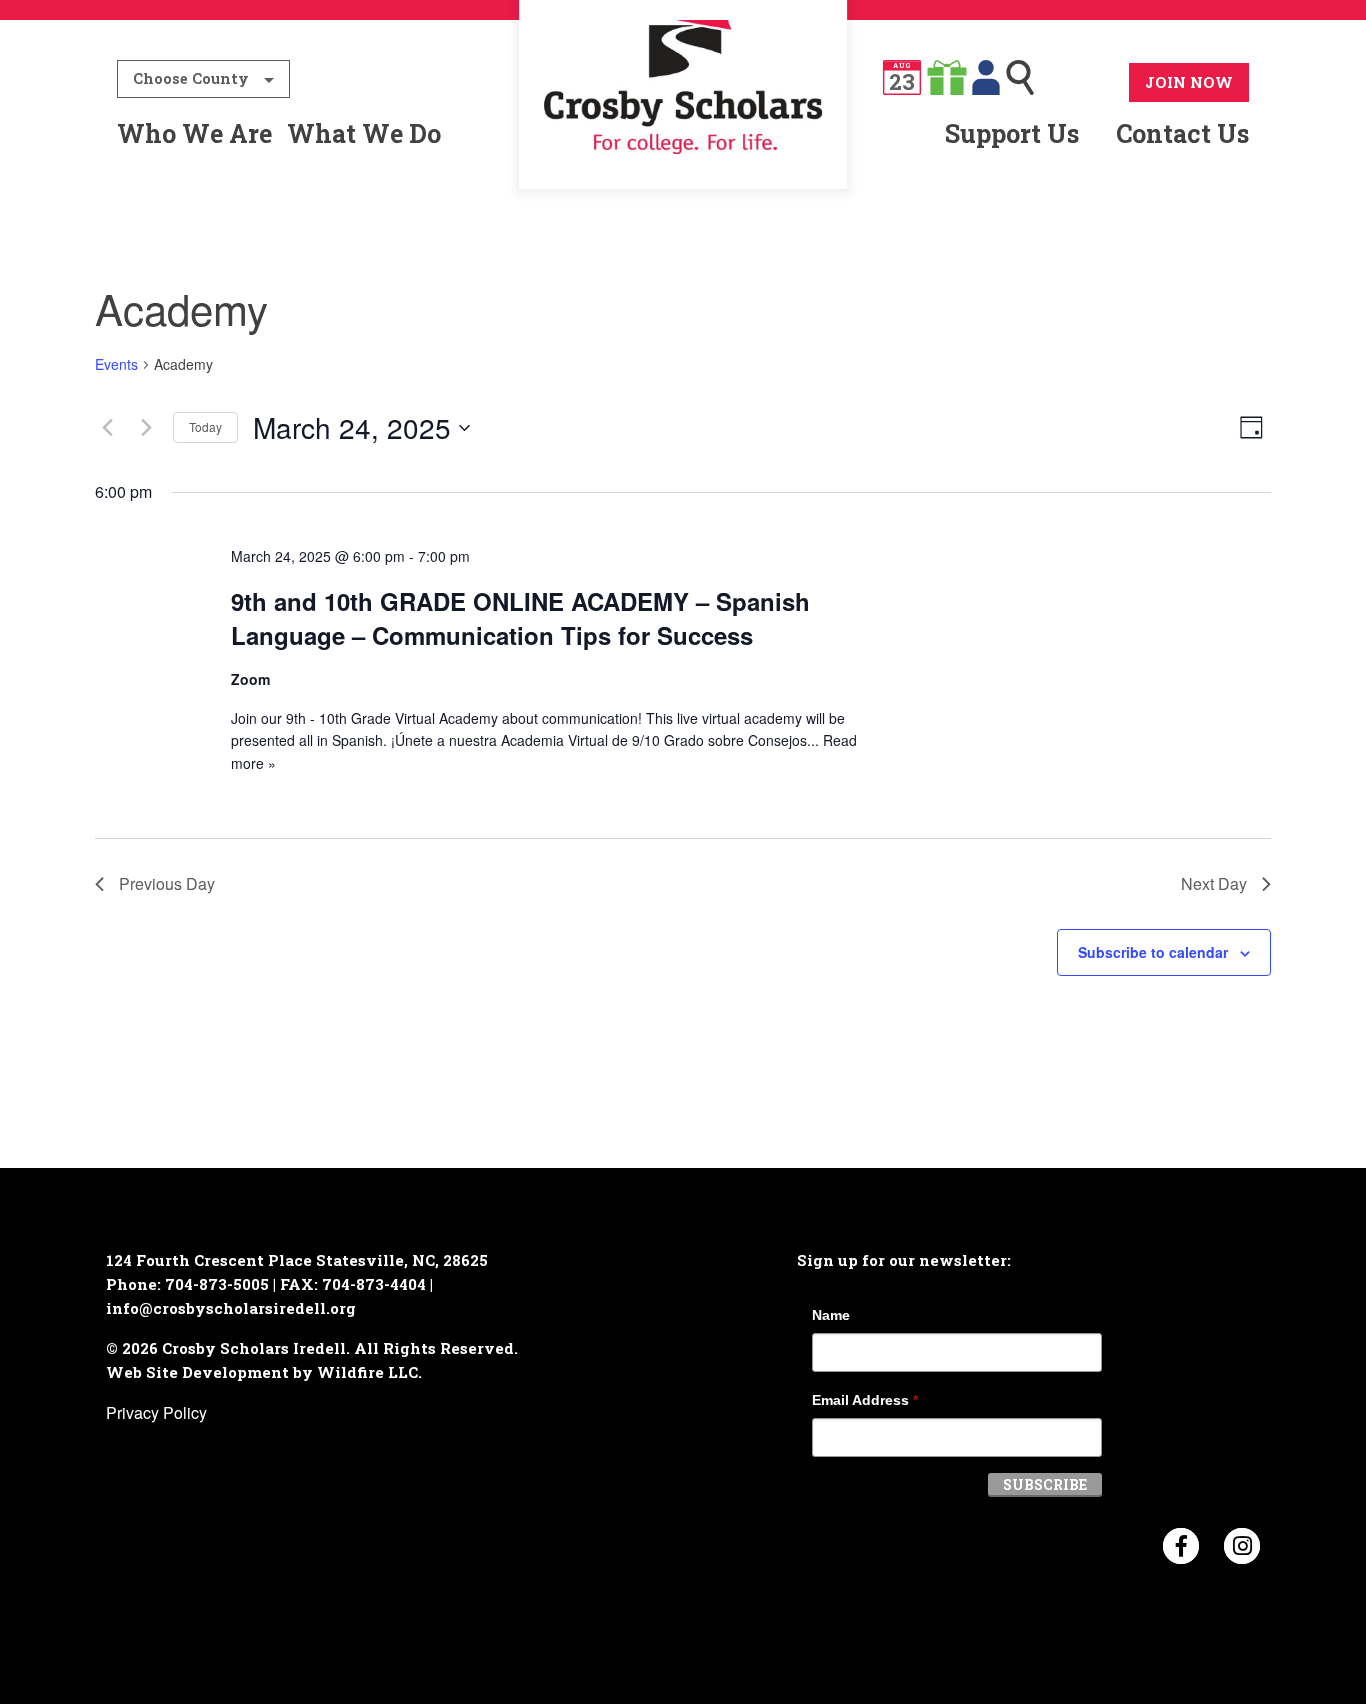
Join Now (1189, 82)
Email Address (865, 1400)
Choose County (191, 78)
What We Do (364, 133)
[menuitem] (683, 134)
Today (205, 426)
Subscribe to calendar (1153, 952)
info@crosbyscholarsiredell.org (231, 1308)
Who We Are (194, 133)
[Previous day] (107, 428)
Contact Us (1182, 133)
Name (831, 1315)
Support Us (1012, 133)
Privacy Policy (156, 1412)
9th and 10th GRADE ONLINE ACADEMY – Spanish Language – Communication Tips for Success (520, 618)
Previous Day (167, 883)
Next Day (1214, 883)
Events (116, 364)
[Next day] (146, 428)
